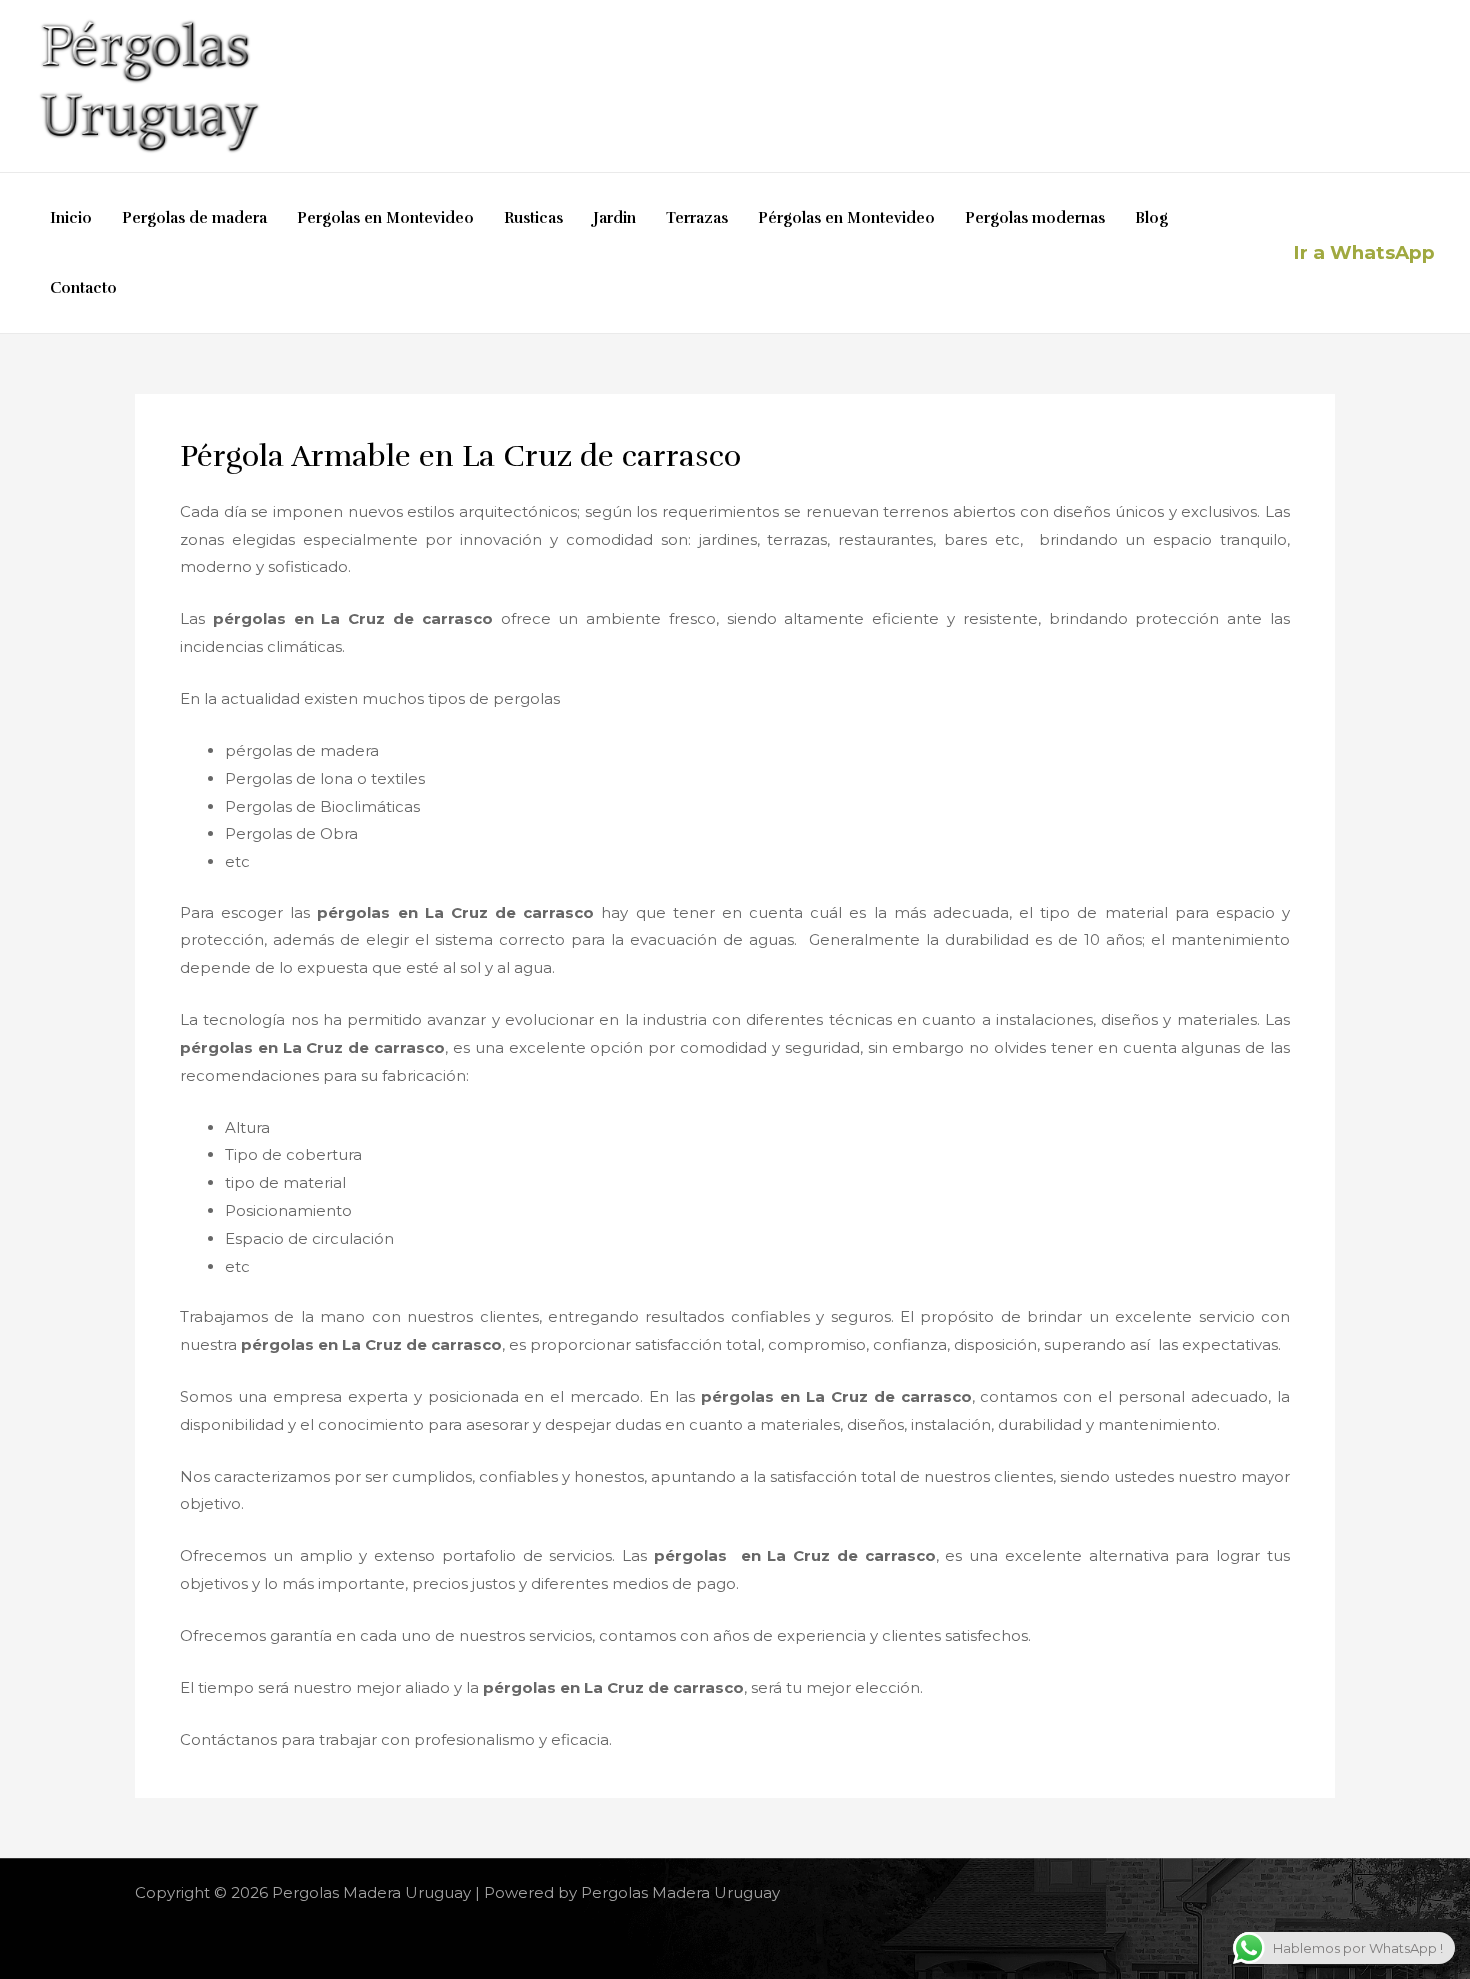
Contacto (83, 288)
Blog (1151, 218)
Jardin (614, 218)
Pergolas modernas (1035, 218)
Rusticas (533, 218)
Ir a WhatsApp (1364, 252)
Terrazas (697, 218)
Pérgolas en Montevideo (846, 218)
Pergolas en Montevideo (385, 218)
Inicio (71, 218)
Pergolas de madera (194, 218)
